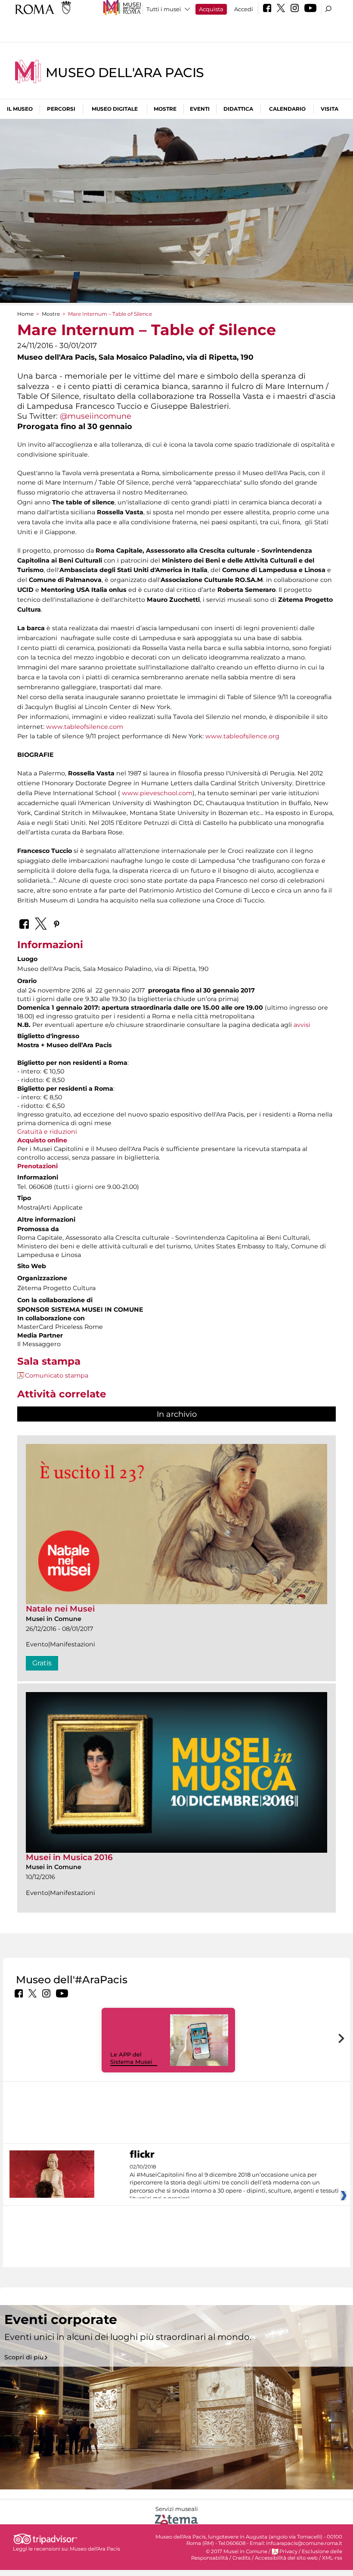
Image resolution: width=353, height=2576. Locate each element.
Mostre (165, 109)
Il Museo (20, 109)
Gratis (42, 1663)
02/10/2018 (234, 2183)
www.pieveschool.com (157, 793)
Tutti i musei (164, 9)
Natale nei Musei (60, 1609)
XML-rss (332, 2558)
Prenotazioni (37, 1166)
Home (25, 314)
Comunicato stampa (57, 1375)
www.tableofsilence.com (85, 727)
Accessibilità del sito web (286, 2558)
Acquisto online (42, 1140)
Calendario (287, 109)
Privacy (288, 2551)
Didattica (238, 109)
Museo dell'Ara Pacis (125, 73)
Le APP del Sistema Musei (131, 2058)
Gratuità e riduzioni (47, 1132)
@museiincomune (96, 416)
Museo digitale (115, 109)
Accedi (244, 9)
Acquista (211, 9)
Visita (330, 109)
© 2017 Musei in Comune (237, 2551)
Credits (242, 2558)
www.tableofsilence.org (242, 736)
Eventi (200, 109)
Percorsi (61, 109)
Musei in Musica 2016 (69, 1857)
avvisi (302, 1025)
